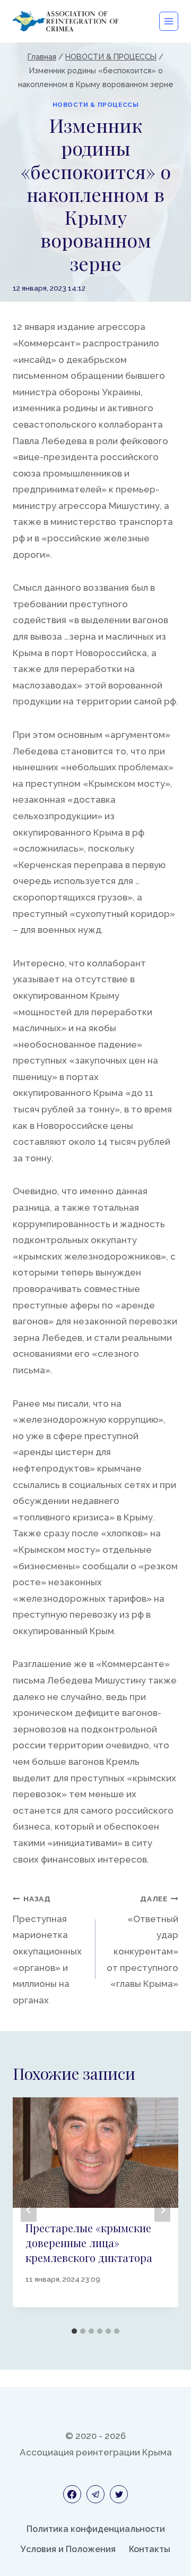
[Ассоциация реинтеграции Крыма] (66, 21)
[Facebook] (72, 2494)
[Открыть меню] (169, 21)
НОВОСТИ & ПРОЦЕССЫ (96, 105)
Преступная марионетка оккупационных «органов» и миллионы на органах (47, 1950)
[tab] (74, 2331)
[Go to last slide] (29, 2210)
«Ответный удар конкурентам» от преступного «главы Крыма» (142, 1942)
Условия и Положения (68, 2549)
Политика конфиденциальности (96, 2529)
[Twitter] (119, 2494)
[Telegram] (95, 2494)
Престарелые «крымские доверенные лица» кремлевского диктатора (89, 2243)
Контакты (150, 2549)
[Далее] (162, 2210)
